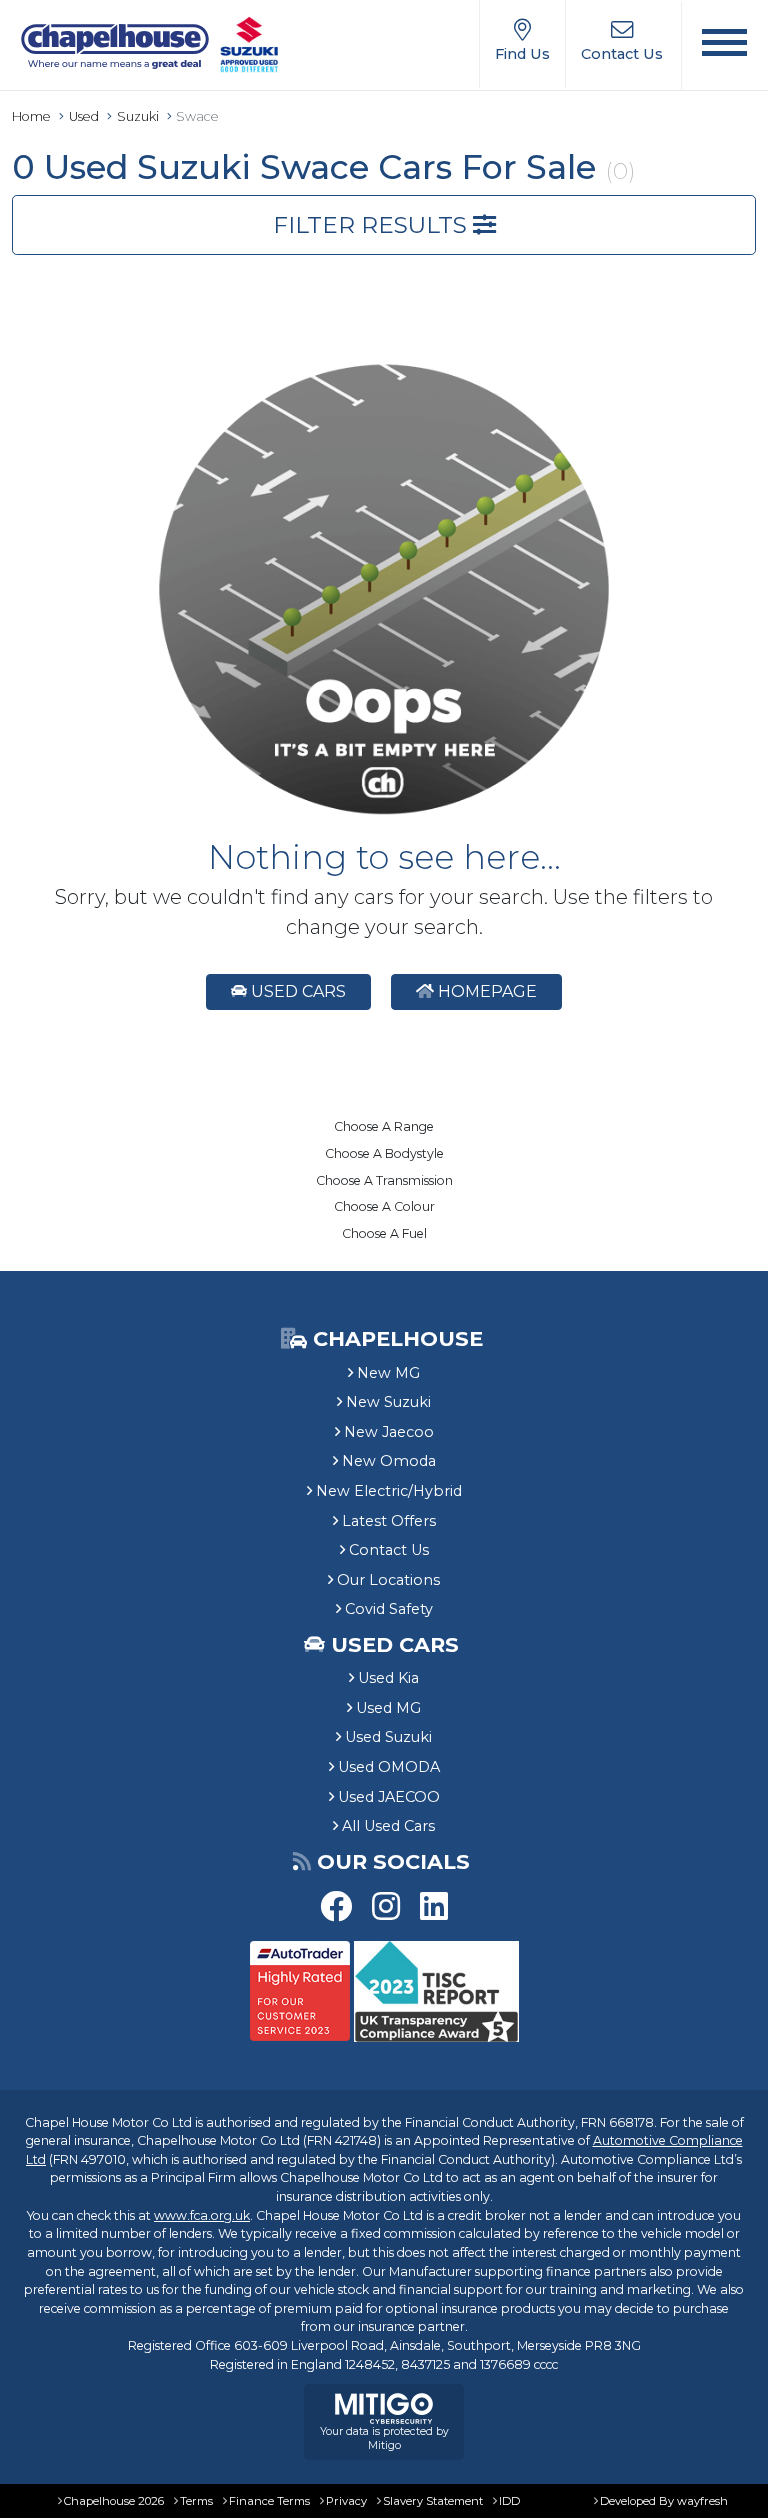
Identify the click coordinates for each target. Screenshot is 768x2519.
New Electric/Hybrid (389, 1491)
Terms (196, 2501)
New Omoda (389, 1461)
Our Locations (388, 1580)
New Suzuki (388, 1402)
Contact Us (389, 1550)
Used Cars (296, 991)
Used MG (388, 1708)
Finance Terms (269, 2501)
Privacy (346, 2501)
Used (84, 116)
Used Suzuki (388, 1737)
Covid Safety (389, 1609)
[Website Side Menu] (724, 45)
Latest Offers (389, 1521)
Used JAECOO (389, 1797)
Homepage (485, 991)
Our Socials (393, 1861)
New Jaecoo (389, 1432)
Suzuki (138, 116)
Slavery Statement (433, 2501)
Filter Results (373, 225)
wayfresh (702, 2501)
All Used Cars (388, 1826)
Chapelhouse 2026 (114, 2501)
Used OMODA (389, 1767)
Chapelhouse (395, 1338)
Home (31, 116)
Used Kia (388, 1678)
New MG (388, 1373)
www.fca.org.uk (202, 2215)
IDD (509, 2501)
